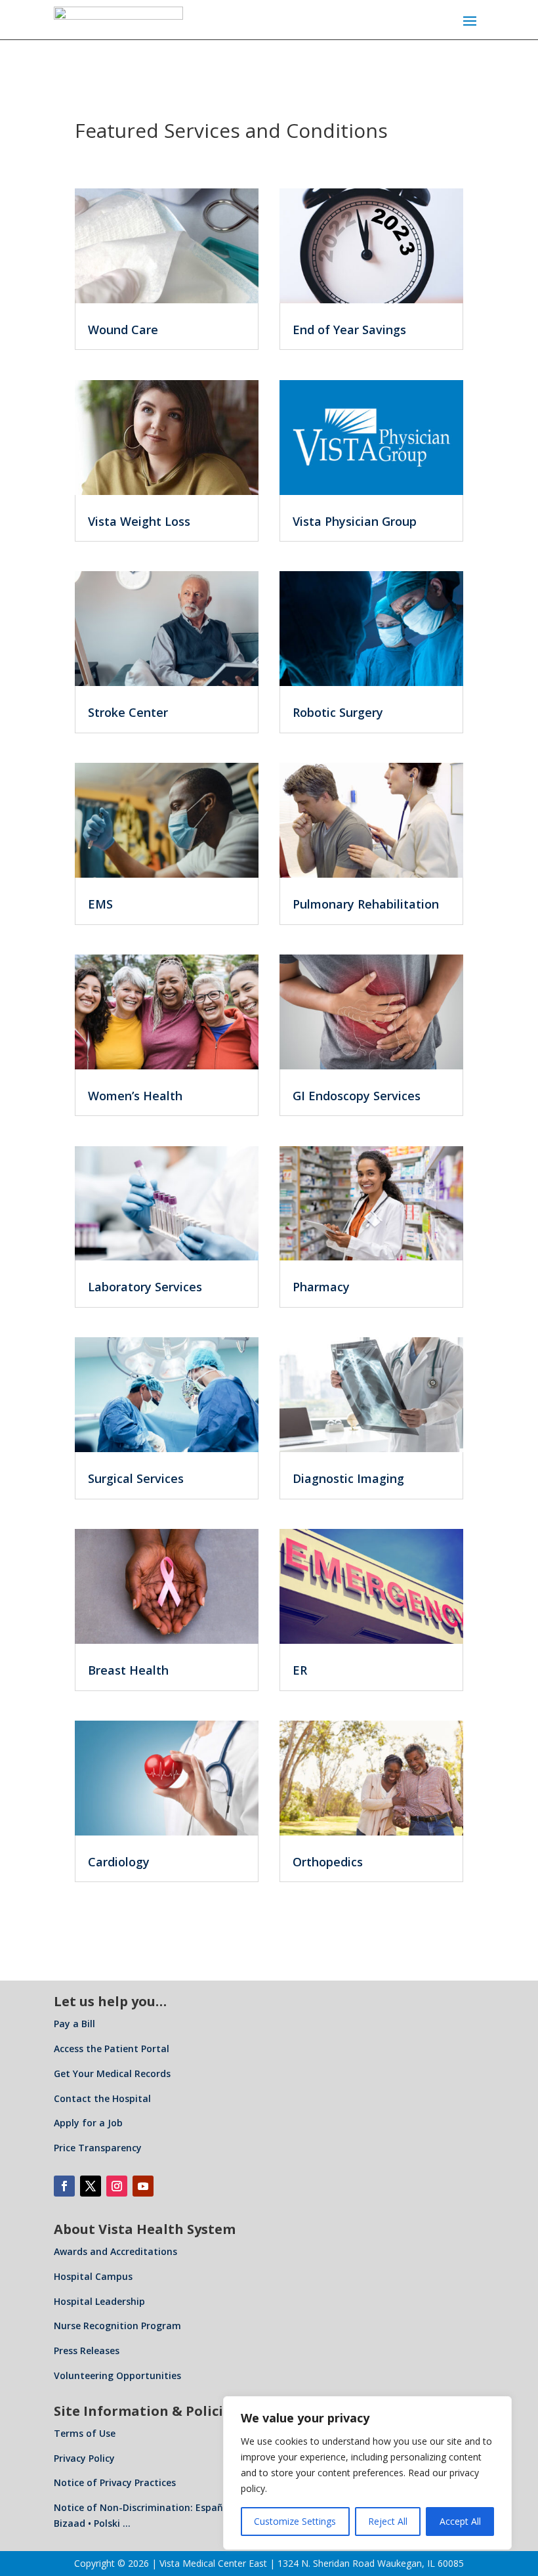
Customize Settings (295, 2521)
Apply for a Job (88, 2123)
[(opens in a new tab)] (167, 438)
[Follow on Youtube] (143, 2186)
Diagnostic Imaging (348, 1478)
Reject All (388, 2521)
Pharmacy (321, 1287)
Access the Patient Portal (112, 2049)
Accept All (460, 2521)
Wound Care (123, 330)
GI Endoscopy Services (357, 1096)
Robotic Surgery (338, 712)
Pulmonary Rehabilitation (366, 904)
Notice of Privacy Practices (115, 2482)
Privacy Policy (84, 2458)
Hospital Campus (93, 2276)
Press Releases (87, 2351)
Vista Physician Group (355, 521)
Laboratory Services (145, 1287)
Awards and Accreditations (115, 2251)
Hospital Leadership (99, 2301)
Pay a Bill (74, 2024)
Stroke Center (128, 712)
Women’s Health (135, 1096)
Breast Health (128, 1670)
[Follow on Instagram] (117, 2186)
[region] (367, 2473)
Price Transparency (98, 2148)
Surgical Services (136, 1478)
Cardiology (119, 1862)
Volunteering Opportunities (117, 2375)
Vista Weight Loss (139, 521)
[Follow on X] (91, 2186)
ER (300, 1670)
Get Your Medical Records (112, 2073)
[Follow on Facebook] (64, 2186)
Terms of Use (85, 2433)
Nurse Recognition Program (117, 2326)
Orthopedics (328, 1862)
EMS (100, 904)
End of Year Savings (349, 330)
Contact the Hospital (102, 2098)
